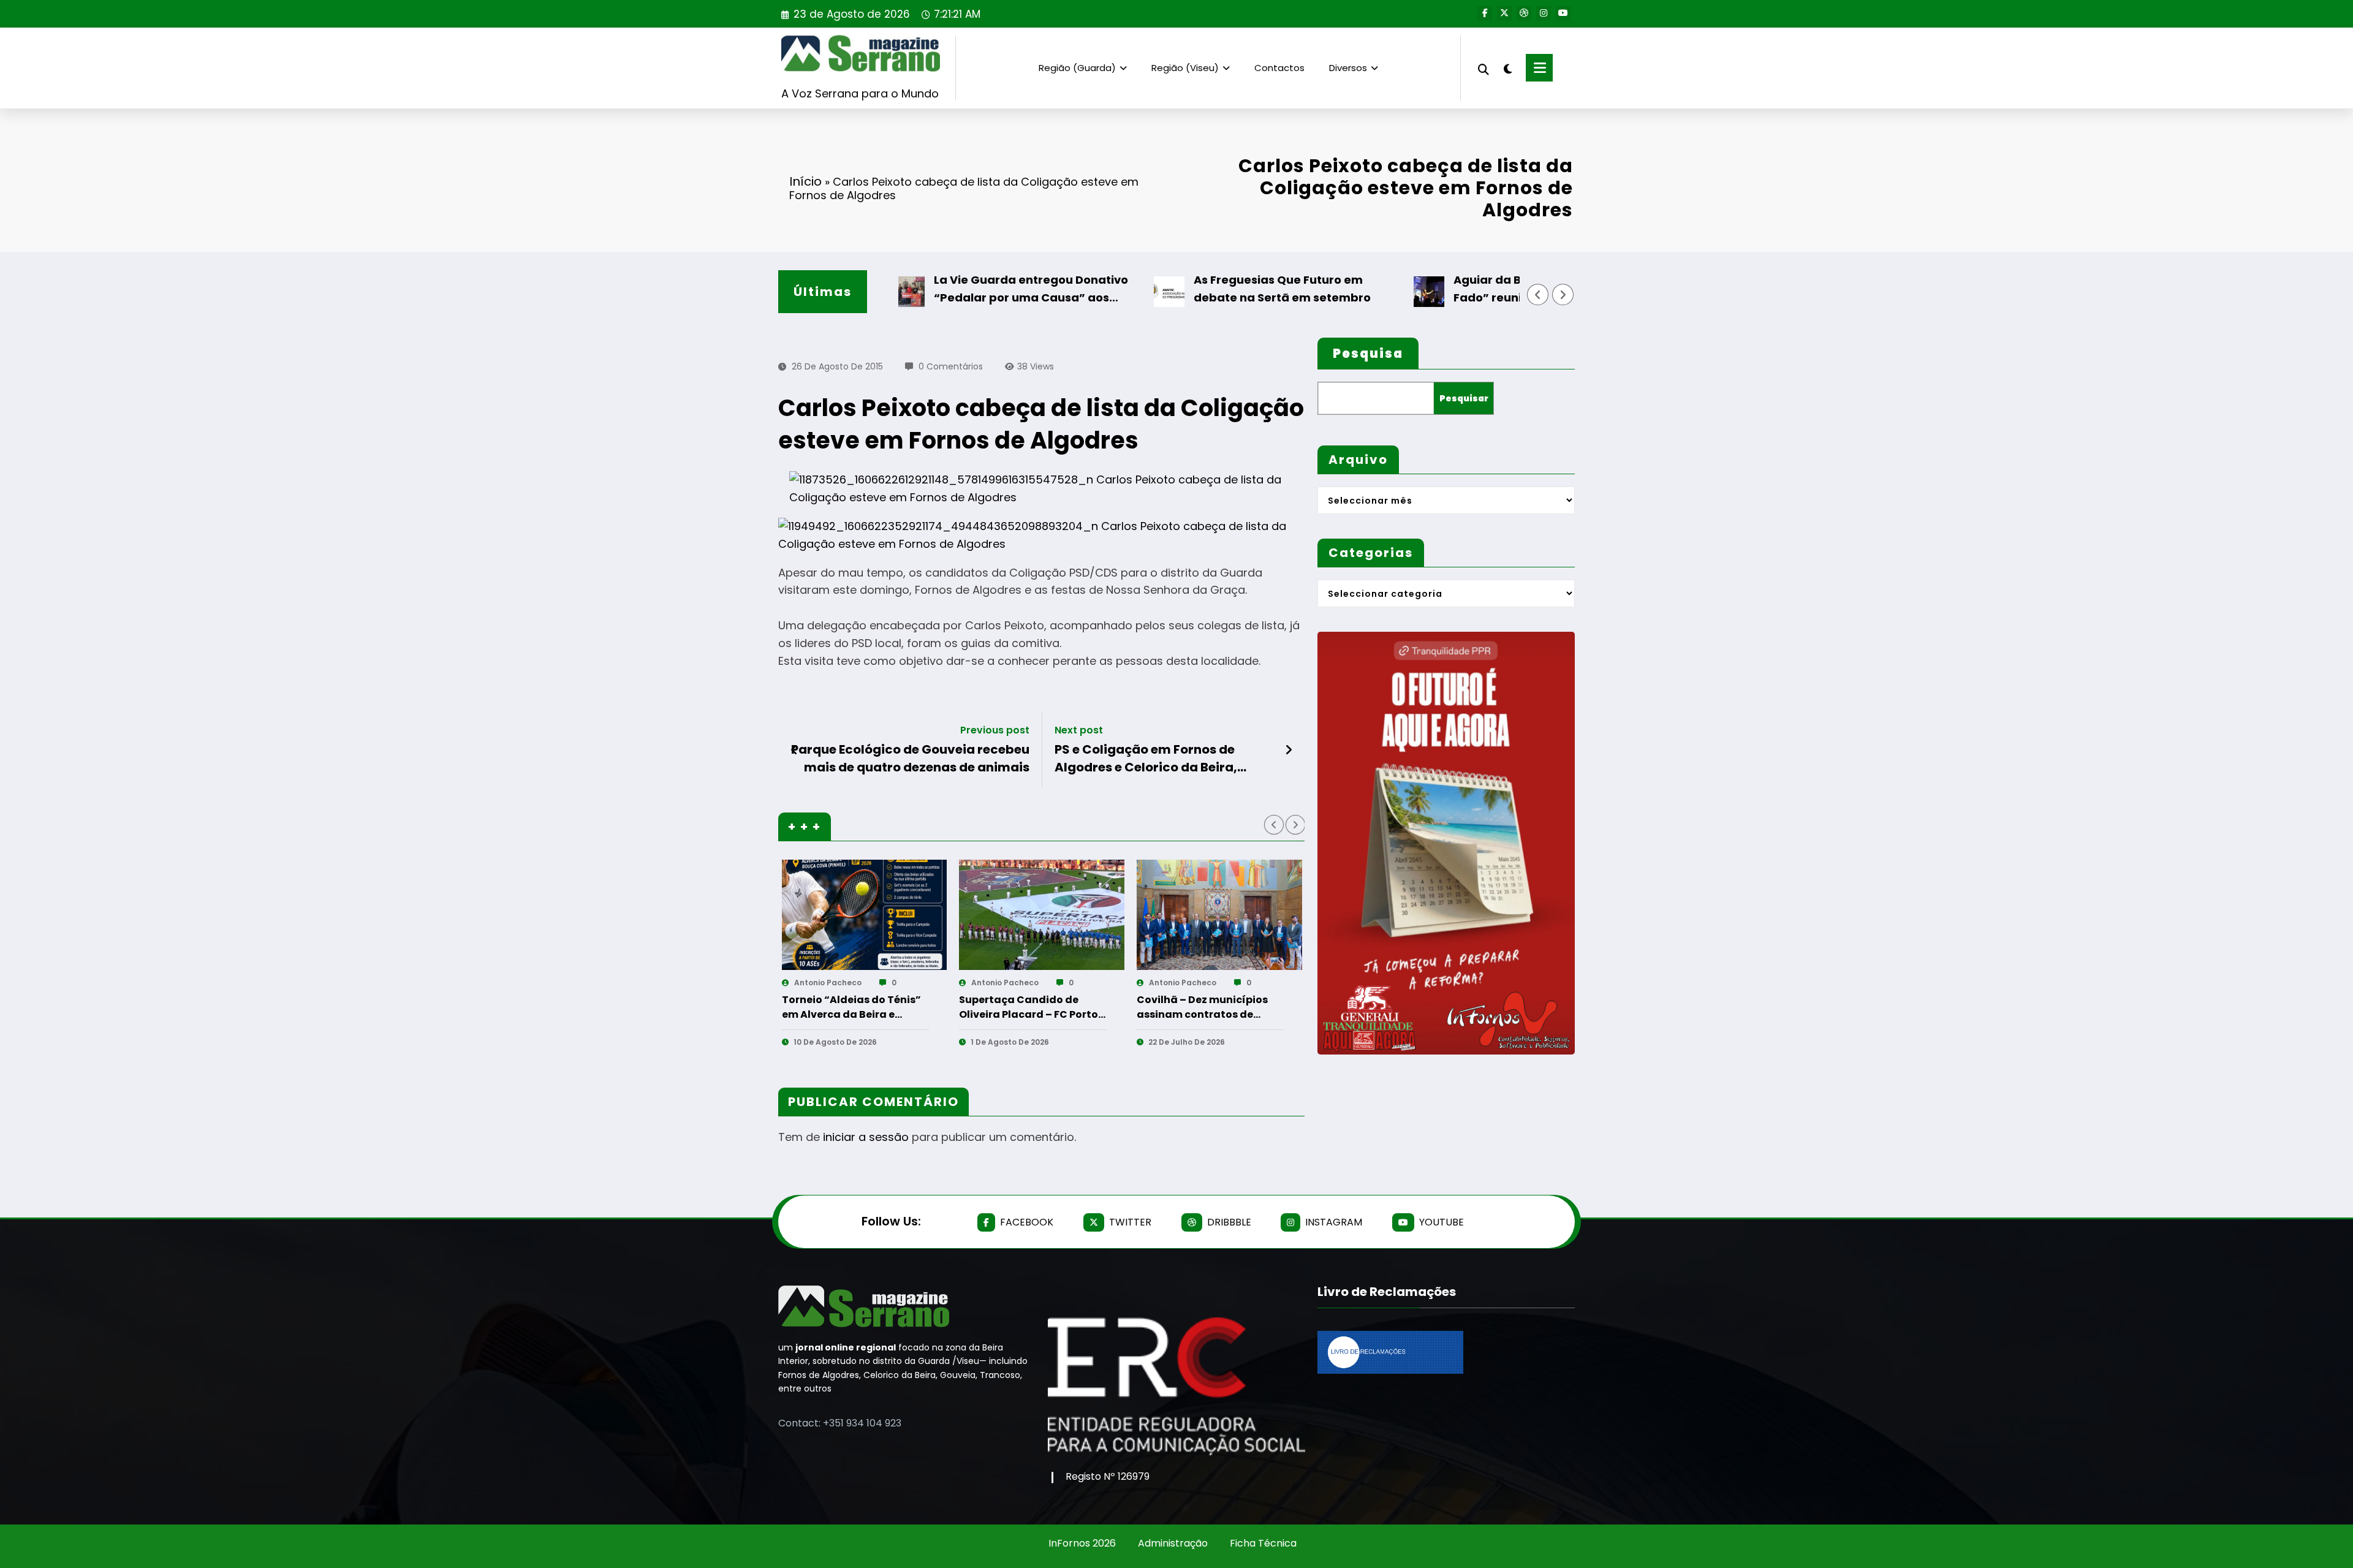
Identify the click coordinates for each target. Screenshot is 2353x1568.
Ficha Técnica (1263, 1543)
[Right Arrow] (1563, 295)
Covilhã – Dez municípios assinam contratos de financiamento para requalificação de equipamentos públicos (1202, 1007)
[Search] (1483, 68)
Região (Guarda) (1077, 68)
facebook (1027, 1222)
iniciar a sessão (866, 1137)
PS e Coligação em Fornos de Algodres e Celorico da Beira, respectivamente (1146, 758)
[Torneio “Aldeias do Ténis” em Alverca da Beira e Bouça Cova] (865, 915)
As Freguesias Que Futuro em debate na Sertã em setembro (1234, 289)
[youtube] (1563, 13)
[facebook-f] (1485, 13)
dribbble (1229, 1222)
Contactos (1279, 68)
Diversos (1348, 68)
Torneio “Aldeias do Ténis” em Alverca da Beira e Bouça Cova (851, 1007)
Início (805, 181)
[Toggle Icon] (1539, 68)
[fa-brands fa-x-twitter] (1504, 13)
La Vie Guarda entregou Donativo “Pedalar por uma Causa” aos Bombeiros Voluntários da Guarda (985, 290)
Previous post (995, 730)
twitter (1130, 1222)
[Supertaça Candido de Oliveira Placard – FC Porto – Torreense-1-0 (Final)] (1042, 915)
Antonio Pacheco (828, 983)
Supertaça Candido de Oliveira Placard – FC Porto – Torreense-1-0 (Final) (1029, 1007)
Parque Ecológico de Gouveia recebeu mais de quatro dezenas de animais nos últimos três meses (910, 758)
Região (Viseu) (1185, 68)
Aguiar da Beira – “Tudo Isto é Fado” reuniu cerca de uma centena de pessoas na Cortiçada (1504, 290)
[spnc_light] (1507, 67)
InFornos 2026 (1082, 1543)
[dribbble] (1524, 13)
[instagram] (1544, 13)
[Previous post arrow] (794, 750)
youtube (1442, 1222)
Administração (1173, 1543)
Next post (1079, 730)
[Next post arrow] (1289, 750)
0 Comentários (951, 366)
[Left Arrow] (1538, 295)
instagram (1334, 1222)
